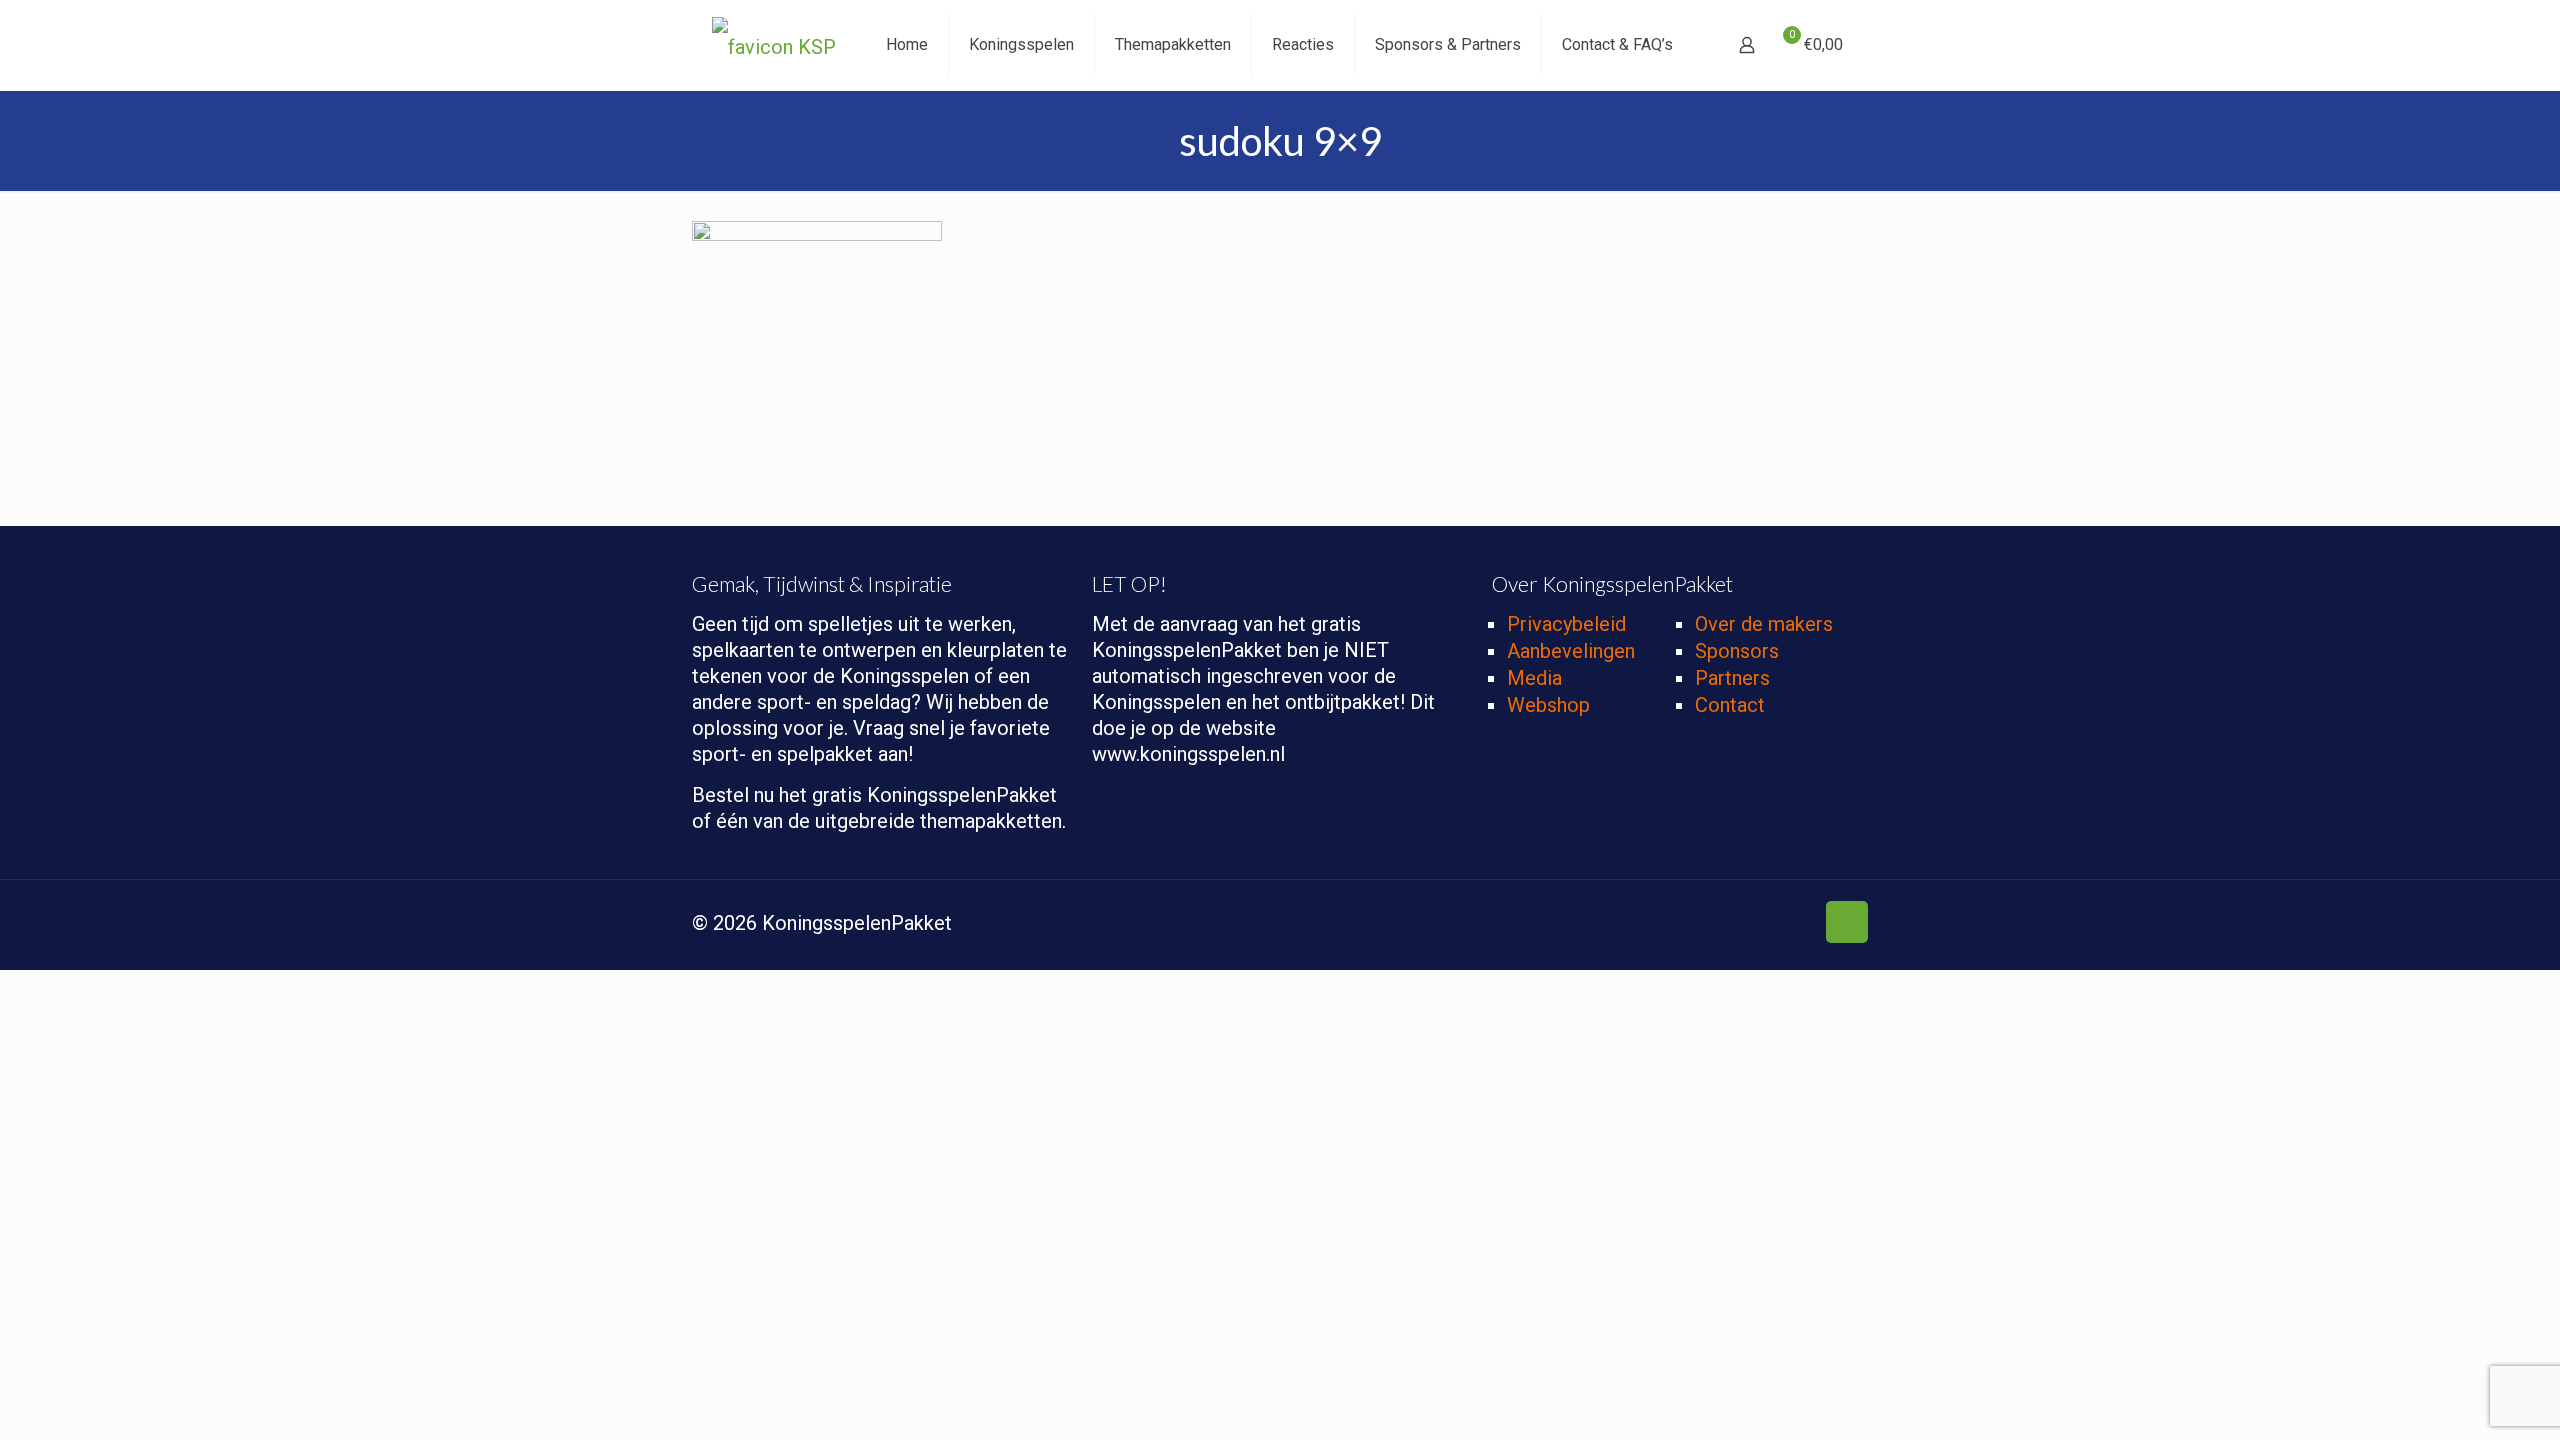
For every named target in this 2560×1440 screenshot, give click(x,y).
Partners (1732, 678)
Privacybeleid (1566, 624)
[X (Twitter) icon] (1714, 925)
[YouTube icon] (1756, 925)
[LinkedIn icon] (1798, 925)
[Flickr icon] (1777, 925)
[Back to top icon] (1847, 922)
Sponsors (1737, 651)
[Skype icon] (1672, 925)
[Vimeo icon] (1735, 925)
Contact (1730, 705)
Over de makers (1764, 624)
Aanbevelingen (1571, 651)
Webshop (1548, 705)
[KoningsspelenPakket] (774, 45)
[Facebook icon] (1693, 925)
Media (1534, 678)
